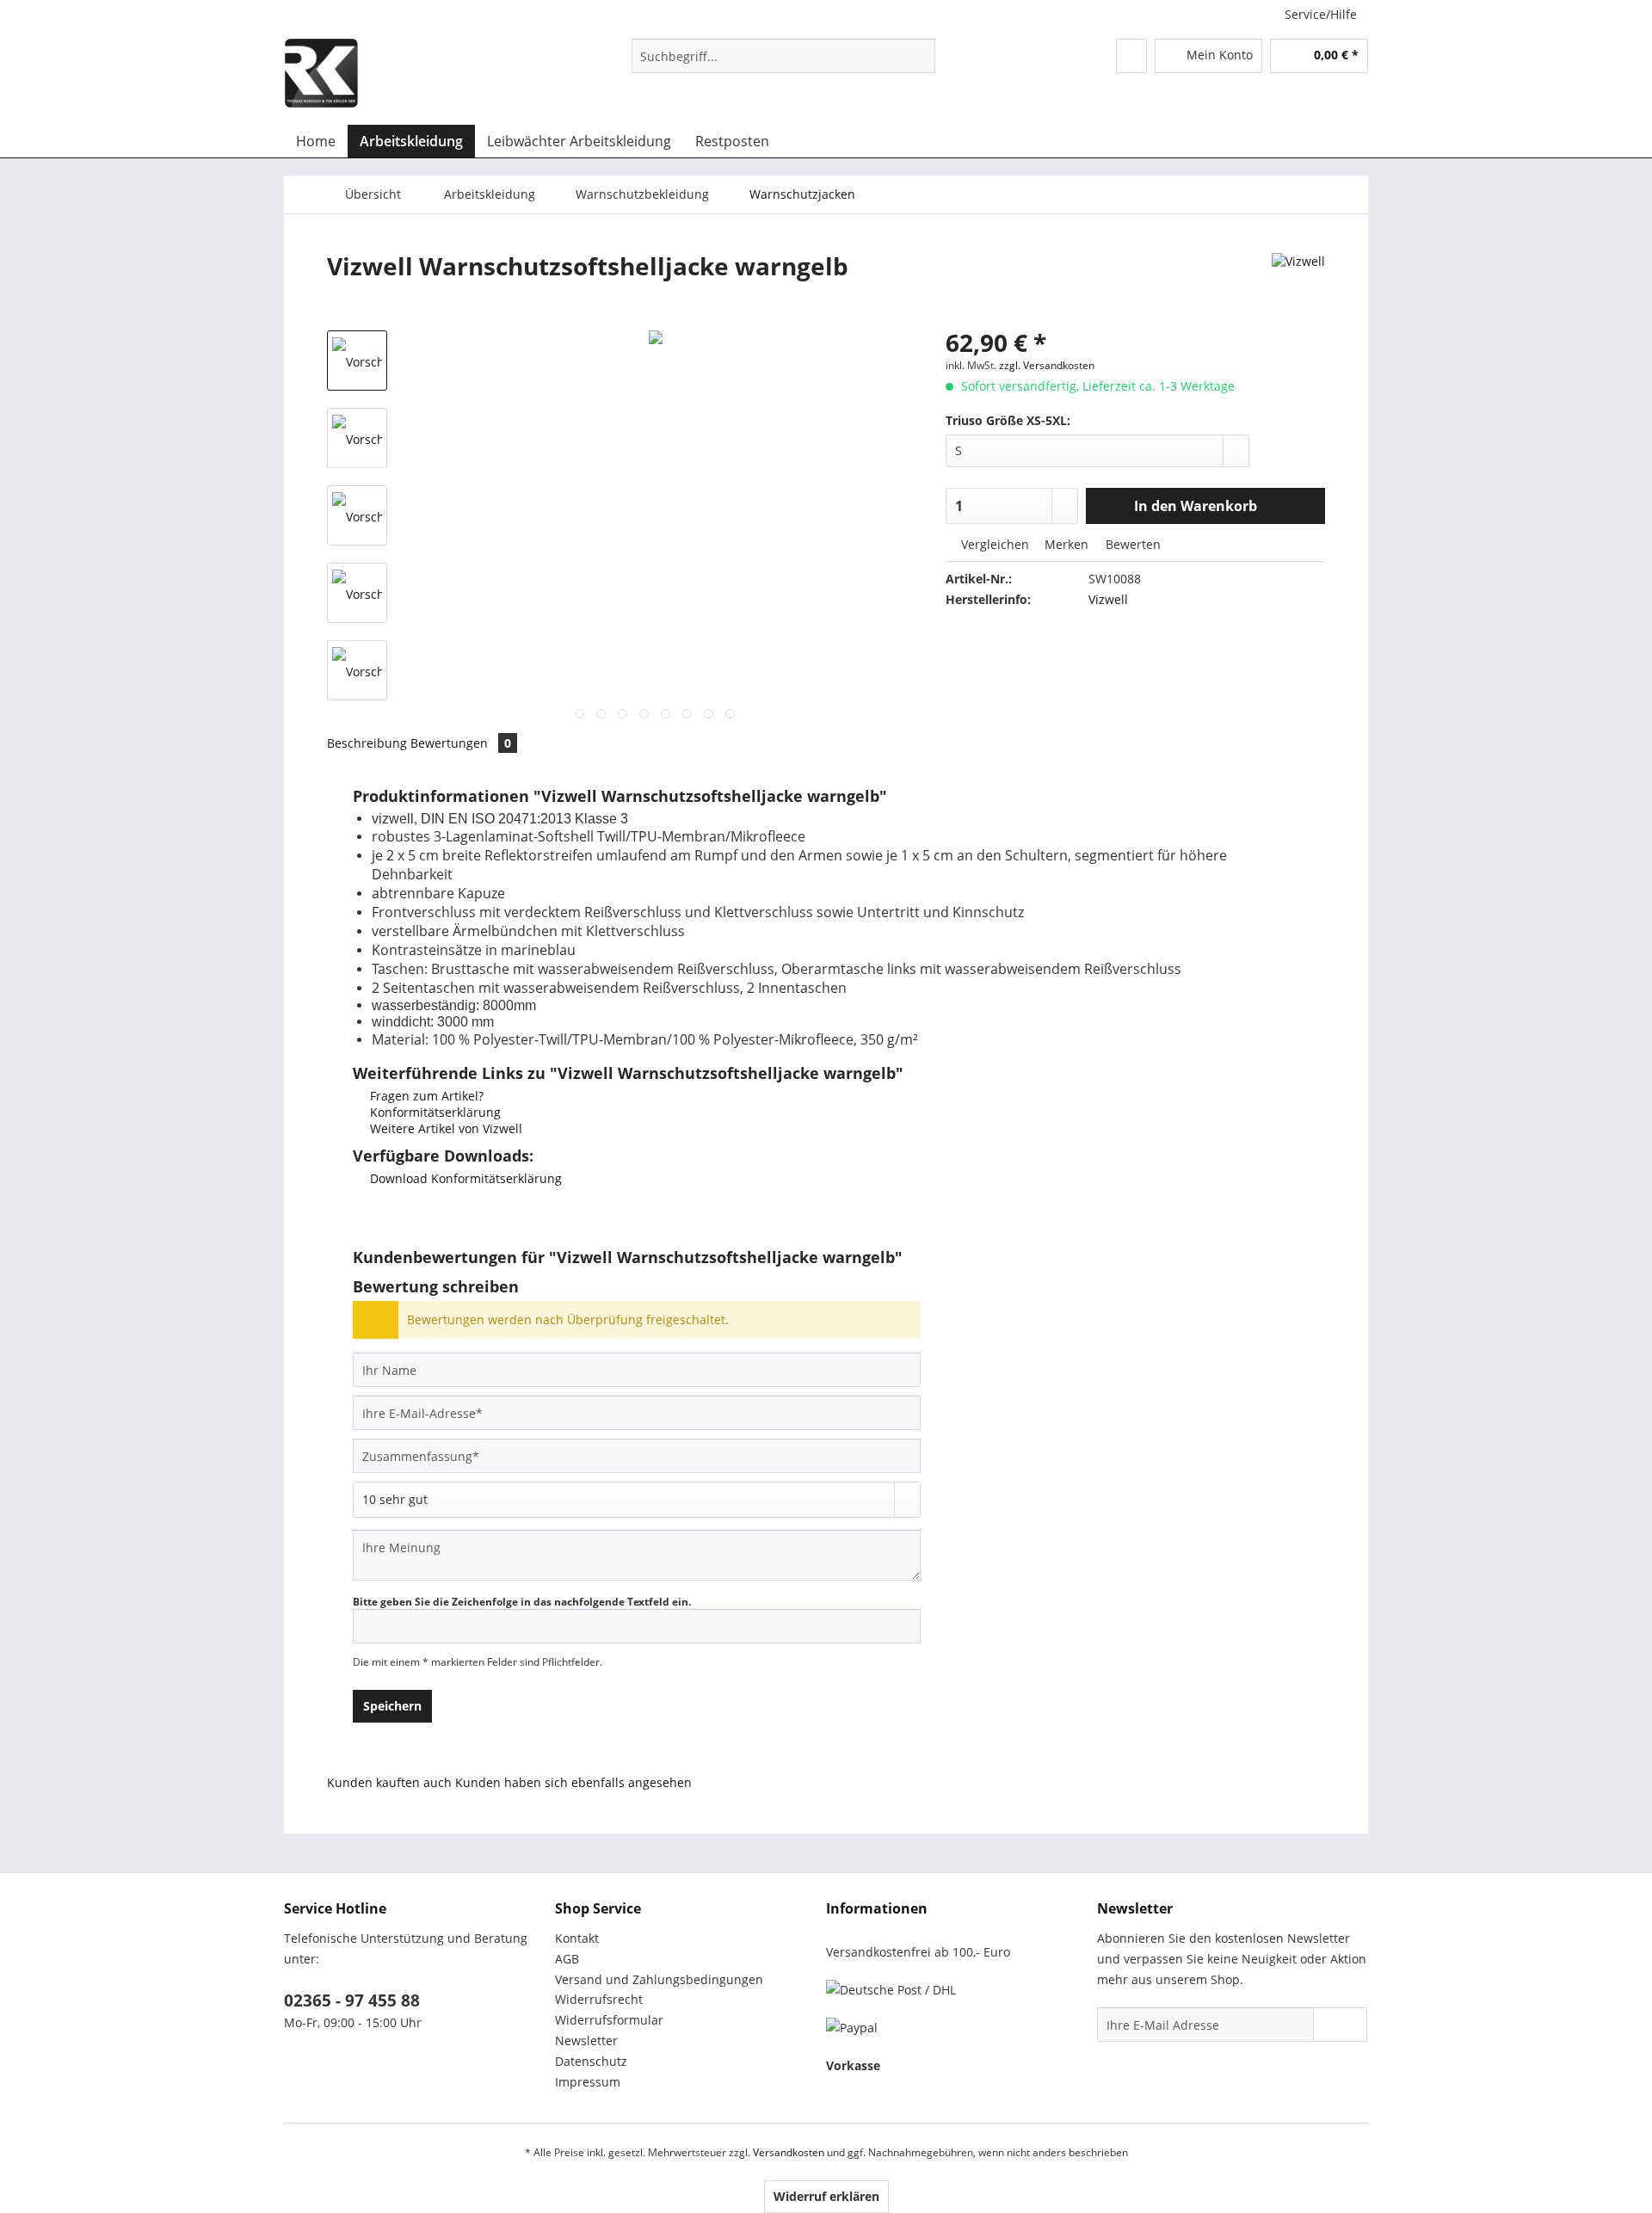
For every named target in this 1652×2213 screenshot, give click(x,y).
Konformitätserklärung (434, 1112)
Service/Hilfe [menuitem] (1321, 14)
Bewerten (1131, 544)
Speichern (392, 1706)
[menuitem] (783, 64)
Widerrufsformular (609, 2020)
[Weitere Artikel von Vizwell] (1298, 283)
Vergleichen (993, 544)
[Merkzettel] (1131, 56)
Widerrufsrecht (599, 1999)
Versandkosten (789, 2152)
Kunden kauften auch (389, 1782)
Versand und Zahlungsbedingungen (659, 1979)
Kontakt (577, 1938)
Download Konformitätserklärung (464, 1178)
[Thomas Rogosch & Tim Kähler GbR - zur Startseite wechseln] (321, 73)
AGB (567, 1959)
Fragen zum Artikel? (425, 1096)
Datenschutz (591, 2061)
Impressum (588, 2082)
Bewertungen (461, 743)
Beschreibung (367, 743)
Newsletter (586, 2040)
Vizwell (1108, 599)
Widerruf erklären (826, 2196)
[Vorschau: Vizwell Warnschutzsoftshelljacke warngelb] (357, 361)
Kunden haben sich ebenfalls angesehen (573, 1782)
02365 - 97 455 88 (352, 2000)
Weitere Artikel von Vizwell (444, 1128)
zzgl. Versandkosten (1047, 365)
